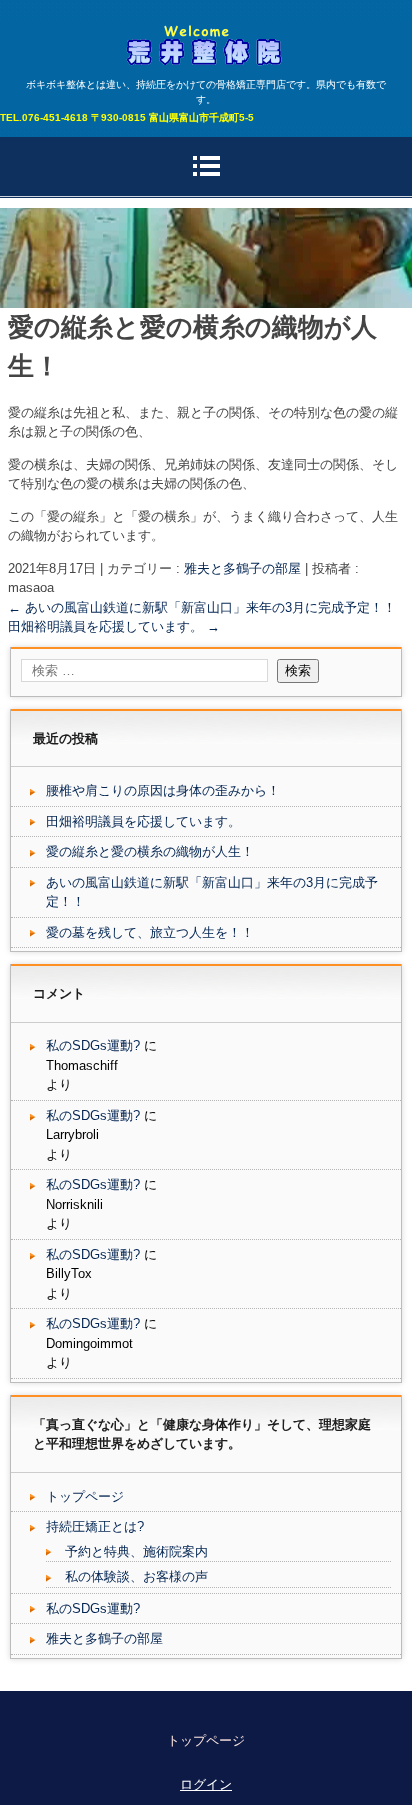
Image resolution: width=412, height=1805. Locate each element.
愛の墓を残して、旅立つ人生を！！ (150, 932)
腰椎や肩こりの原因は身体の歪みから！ (163, 790)
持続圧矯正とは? (95, 1526)
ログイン (206, 1784)
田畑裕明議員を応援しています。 (114, 626)
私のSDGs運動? (93, 1045)
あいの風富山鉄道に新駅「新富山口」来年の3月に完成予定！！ (202, 607)
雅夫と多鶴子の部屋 (242, 568)
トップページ (85, 1496)
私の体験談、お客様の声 (136, 1576)
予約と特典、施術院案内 (136, 1551)
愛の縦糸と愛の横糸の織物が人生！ (150, 851)
